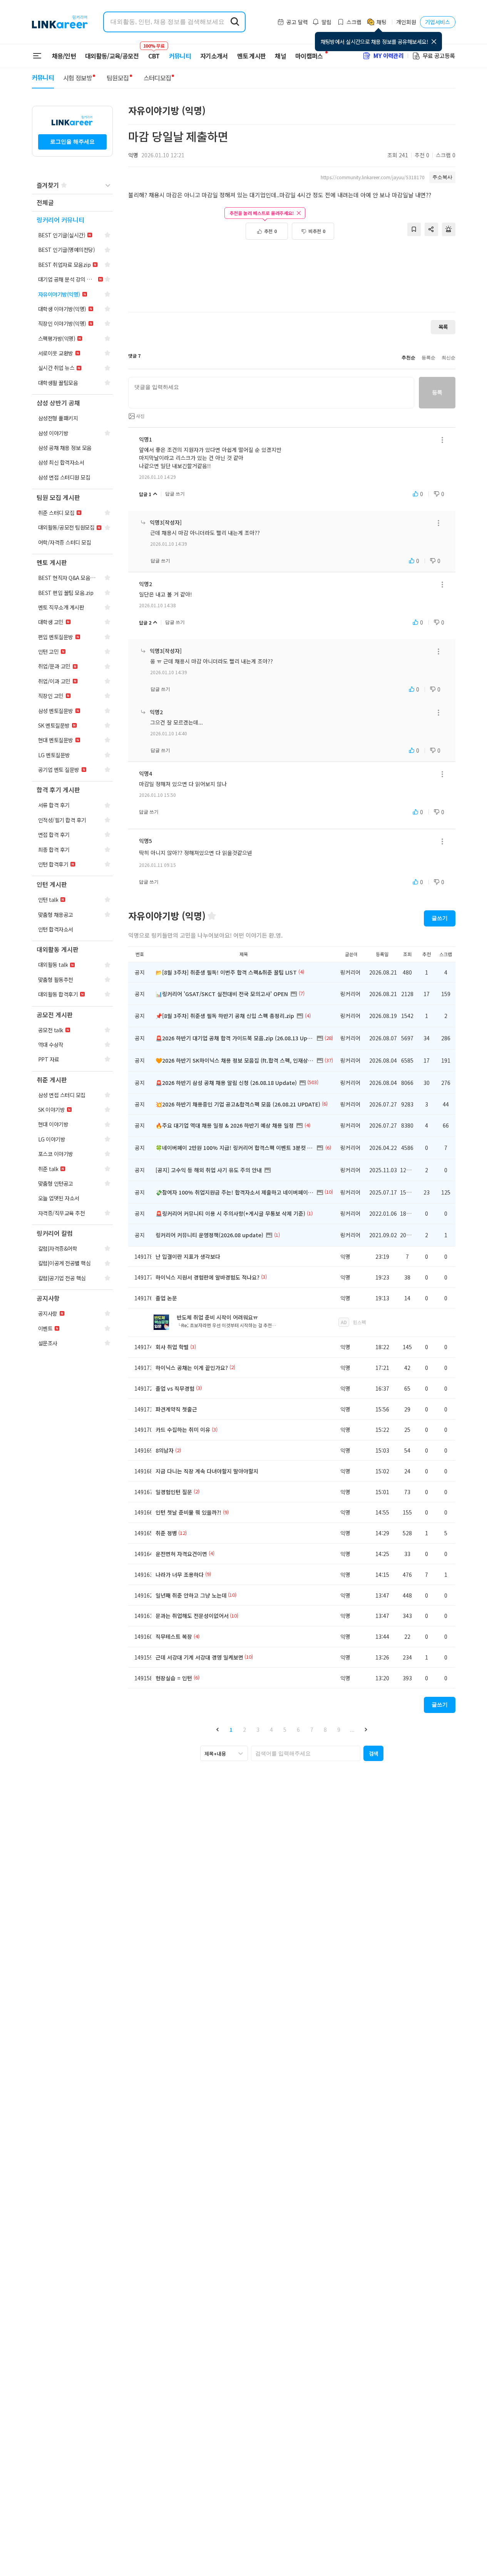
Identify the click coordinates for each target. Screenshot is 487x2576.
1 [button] (231, 1730)
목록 (443, 327)
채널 (280, 56)
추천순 (408, 358)
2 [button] (244, 1730)
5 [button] (285, 1730)
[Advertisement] (292, 280)
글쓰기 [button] (440, 918)
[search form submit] (235, 22)
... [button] (352, 1730)
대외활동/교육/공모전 (112, 56)
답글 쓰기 (175, 494)
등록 (437, 392)
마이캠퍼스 (309, 56)
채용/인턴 (64, 56)
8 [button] (325, 1730)
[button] (218, 1729)
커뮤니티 (180, 56)
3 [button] (258, 1730)
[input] (271, 393)
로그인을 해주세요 (72, 142)
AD (344, 1322)
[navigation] (72, 203)
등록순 (428, 358)
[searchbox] (306, 1753)
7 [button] (312, 1730)
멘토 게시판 (252, 56)
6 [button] (298, 1730)
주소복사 (442, 177)
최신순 (449, 358)
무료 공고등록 (439, 56)
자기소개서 (214, 56)
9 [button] (339, 1730)
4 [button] (271, 1730)
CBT (154, 52)
